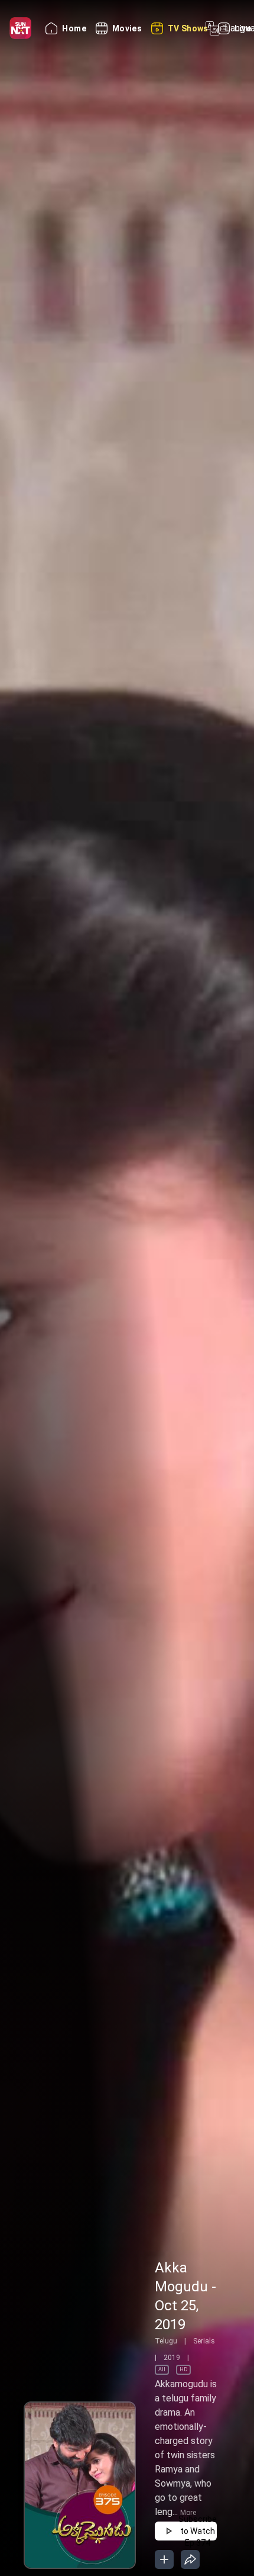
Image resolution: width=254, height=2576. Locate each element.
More (188, 2513)
